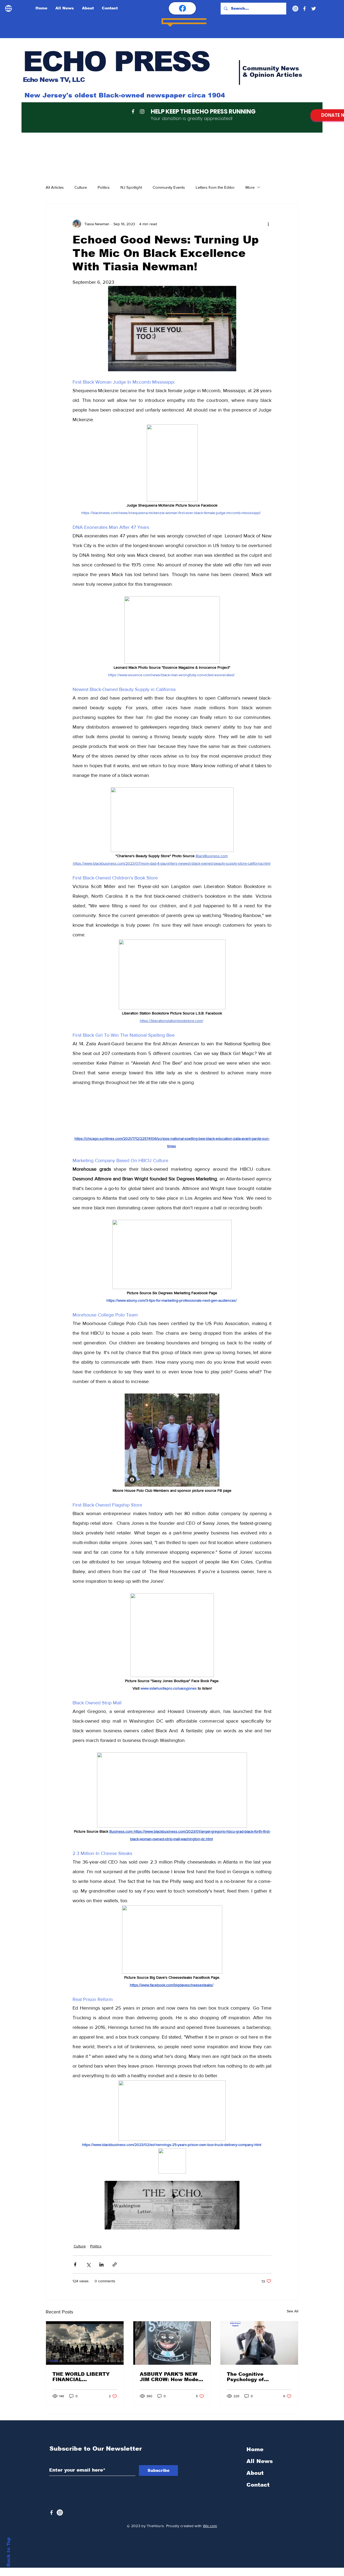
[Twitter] (314, 9)
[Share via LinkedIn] (101, 2277)
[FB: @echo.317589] (182, 8)
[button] (172, 1121)
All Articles (55, 187)
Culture (81, 187)
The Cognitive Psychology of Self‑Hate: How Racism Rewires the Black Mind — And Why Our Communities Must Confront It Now (258, 2389)
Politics (104, 187)
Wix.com (210, 2534)
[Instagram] (295, 9)
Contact (258, 2493)
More (250, 187)
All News (260, 2469)
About (255, 2481)
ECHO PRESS (116, 61)
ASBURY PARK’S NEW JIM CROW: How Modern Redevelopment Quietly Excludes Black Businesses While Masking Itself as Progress (172, 2389)
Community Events (169, 187)
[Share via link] (115, 2277)
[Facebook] (304, 9)
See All (293, 2324)
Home (255, 2458)
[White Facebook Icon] (51, 2521)
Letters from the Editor (215, 187)
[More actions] (268, 224)
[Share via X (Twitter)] (88, 2277)
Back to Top (8, 2552)
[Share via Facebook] (75, 2277)
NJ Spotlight (131, 187)
